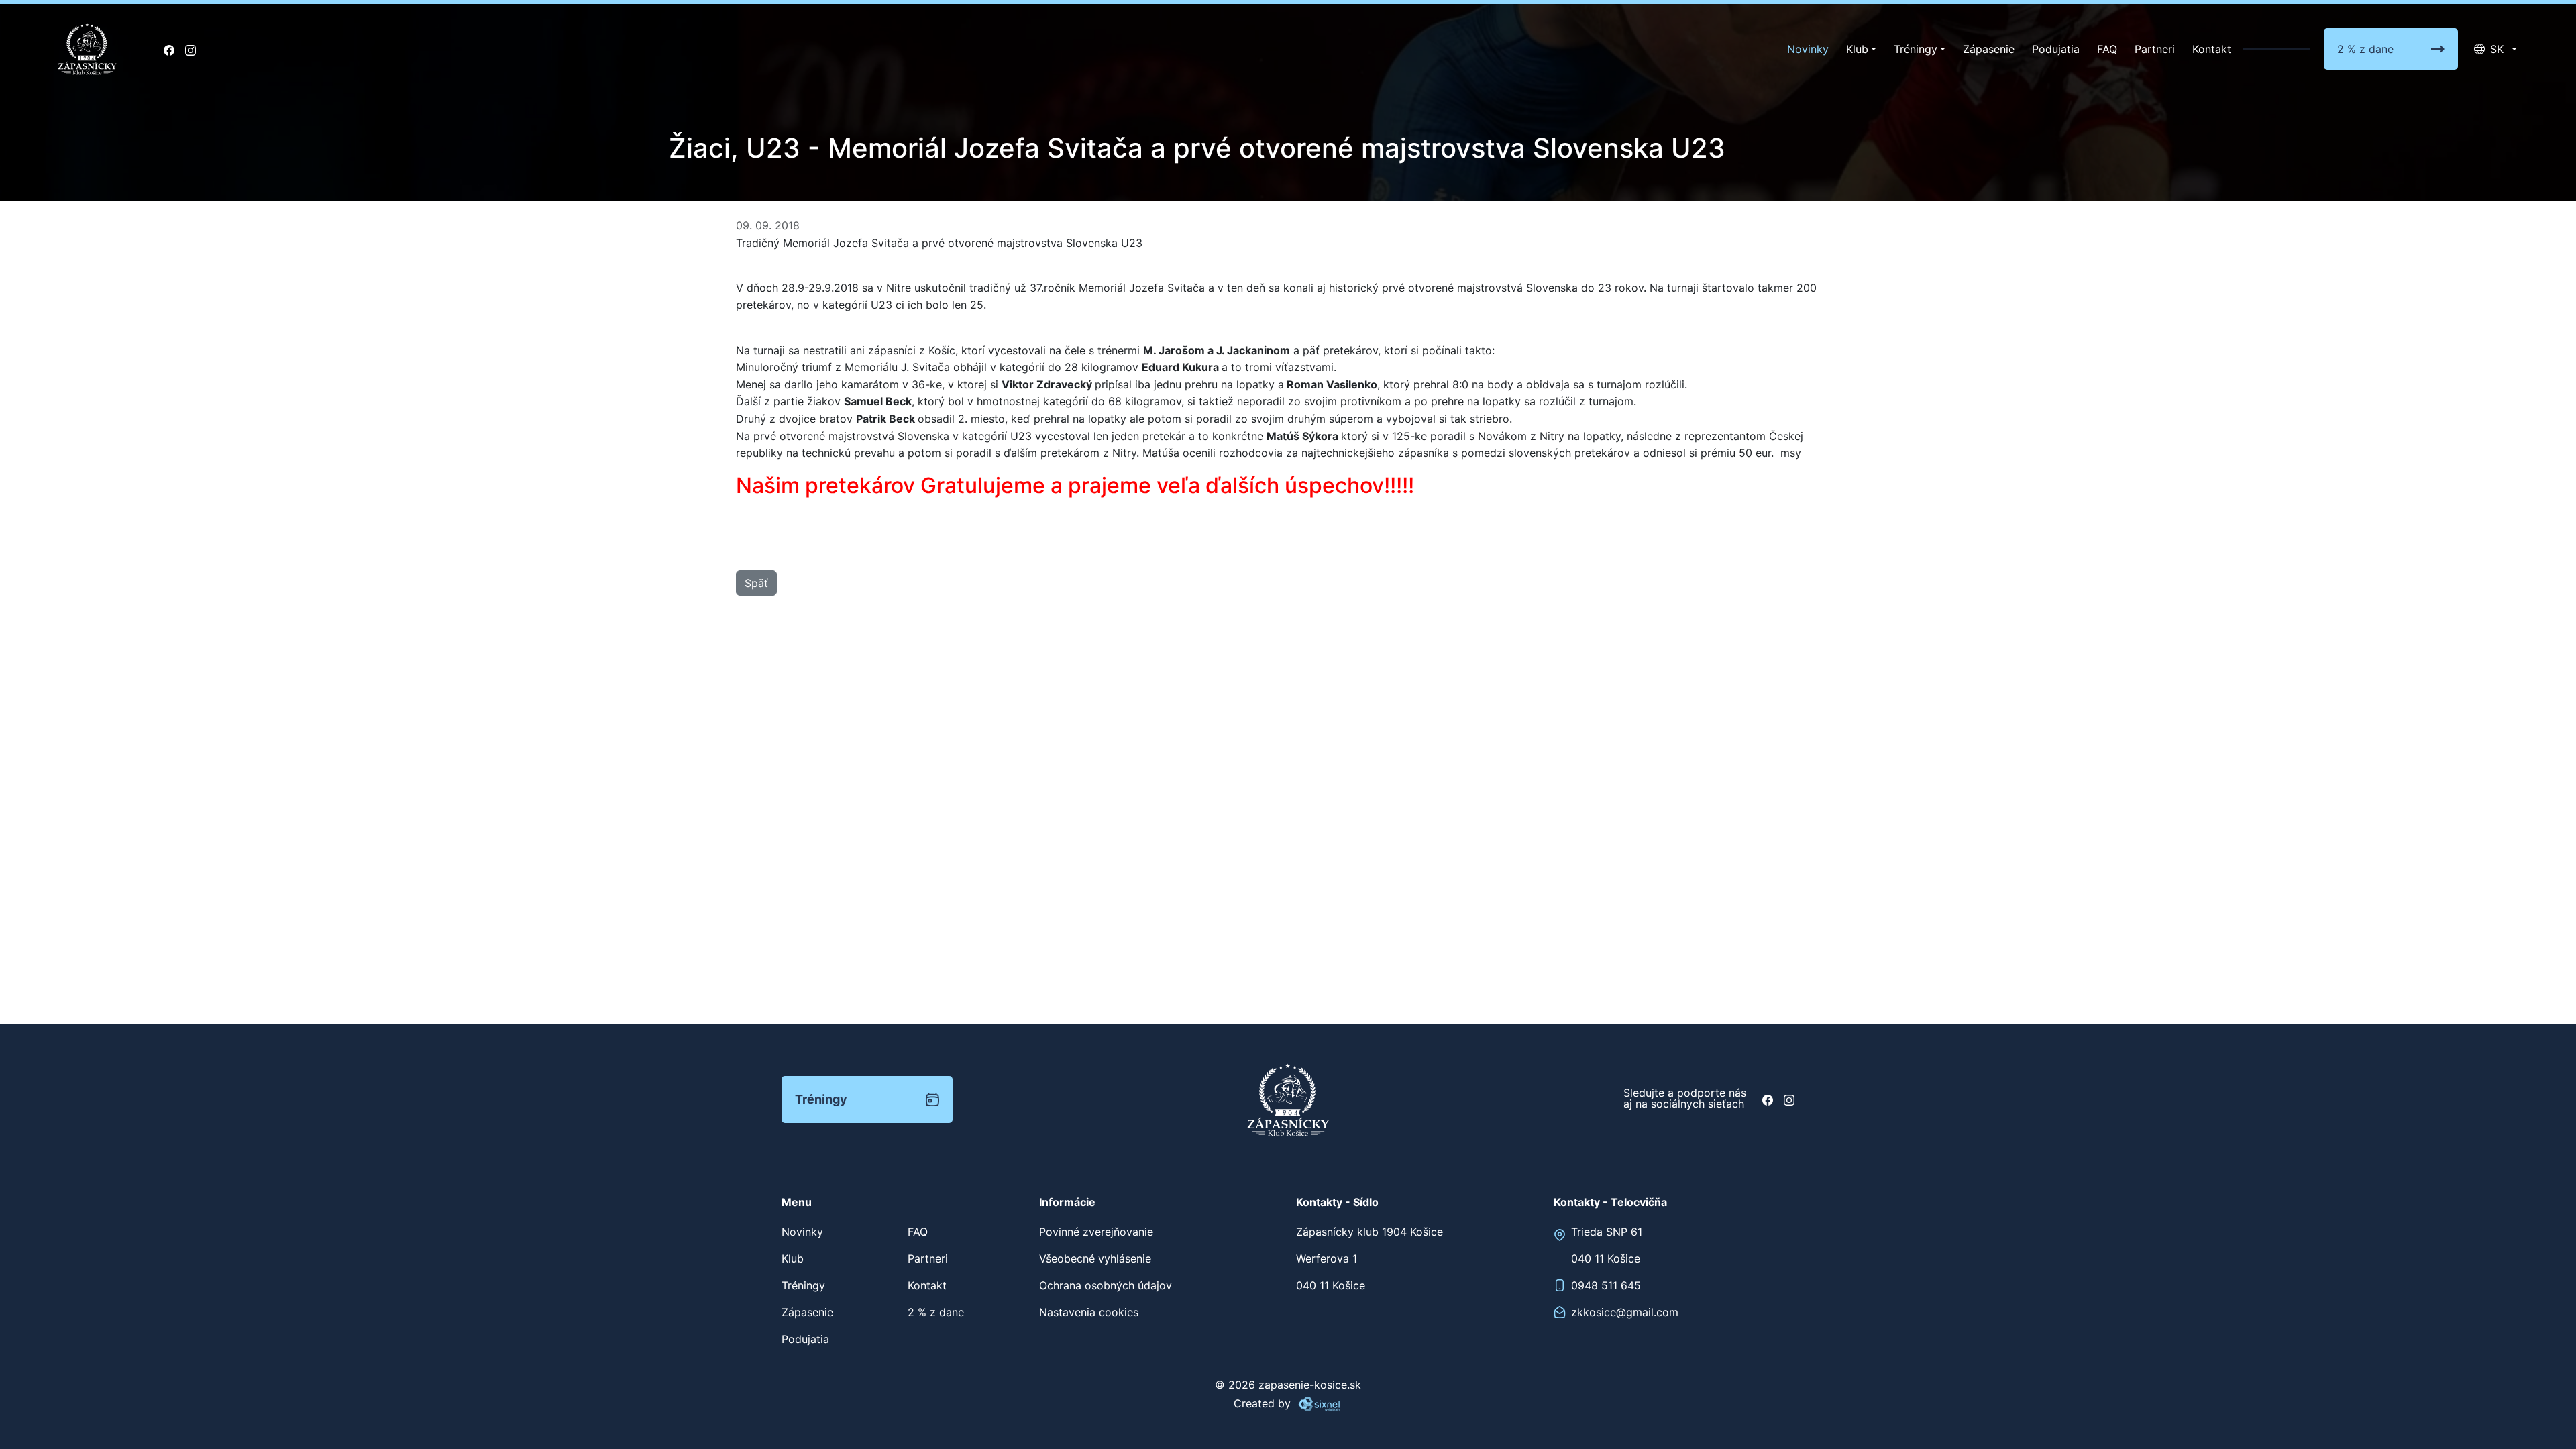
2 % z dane (2365, 49)
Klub (1857, 49)
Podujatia (2056, 49)
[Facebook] (169, 49)
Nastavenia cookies (1089, 1312)
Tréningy (1916, 49)
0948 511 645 (1606, 1285)
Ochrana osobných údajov (1106, 1285)
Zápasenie (1989, 49)
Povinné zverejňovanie (1096, 1232)
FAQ (2107, 49)
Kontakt (2212, 49)
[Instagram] (191, 49)
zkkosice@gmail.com (1625, 1312)
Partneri (2155, 49)
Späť (756, 583)
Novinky (1808, 49)
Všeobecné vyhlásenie (1095, 1258)
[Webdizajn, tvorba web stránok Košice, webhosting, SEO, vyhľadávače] (1319, 1403)
